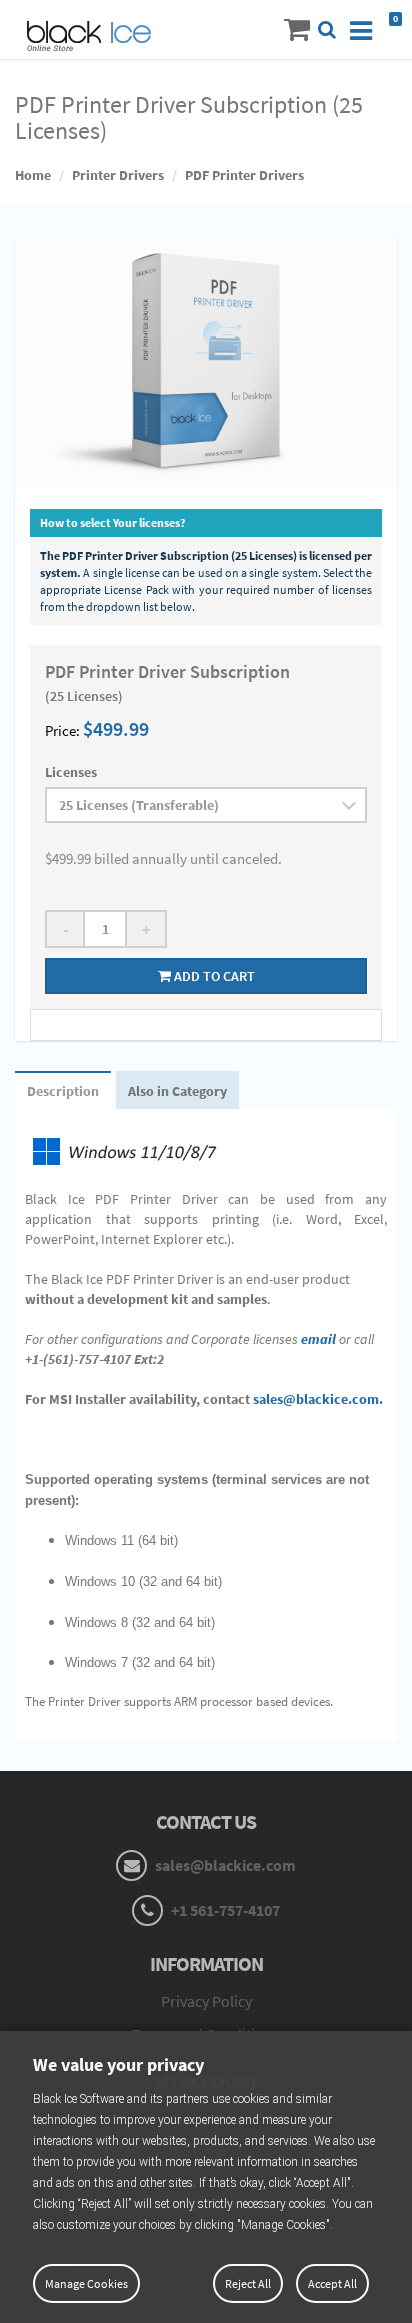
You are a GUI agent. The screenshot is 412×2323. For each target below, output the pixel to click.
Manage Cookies (86, 2283)
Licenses (71, 772)
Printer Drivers (118, 175)
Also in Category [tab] (177, 1091)
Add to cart (213, 976)
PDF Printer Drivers (244, 175)
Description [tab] (63, 1091)
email (318, 1339)
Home (33, 175)
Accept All (332, 2283)
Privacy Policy (206, 2001)
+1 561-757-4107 (224, 1910)
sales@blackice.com (224, 1865)
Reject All (248, 2283)
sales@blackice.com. (318, 1399)
